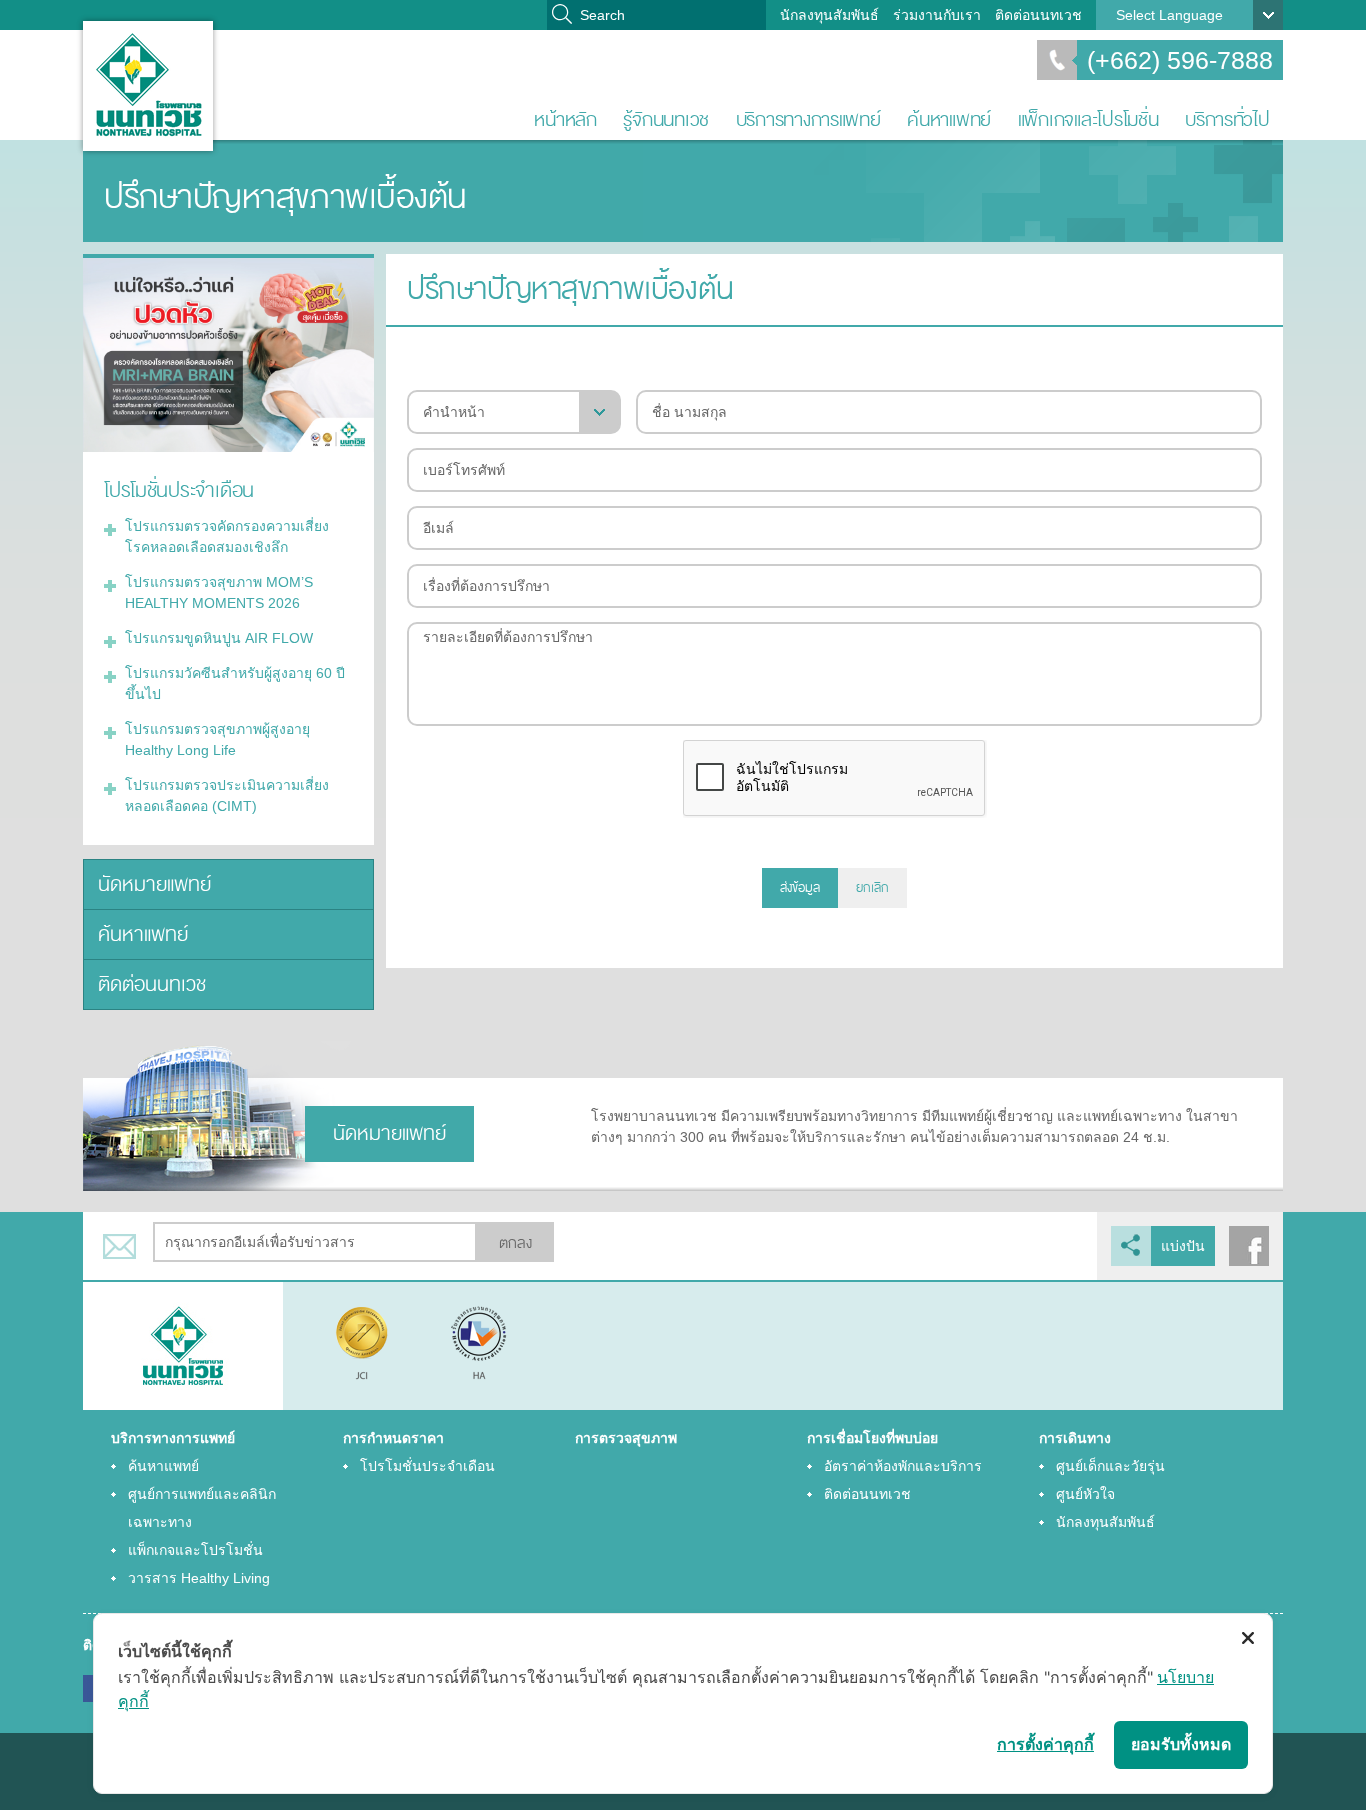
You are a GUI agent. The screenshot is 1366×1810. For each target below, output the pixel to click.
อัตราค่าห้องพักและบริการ (903, 1466)
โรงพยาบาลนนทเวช (148, 86)
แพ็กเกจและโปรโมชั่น (1088, 119)
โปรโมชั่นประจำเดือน (427, 1466)
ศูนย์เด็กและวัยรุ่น (1110, 1466)
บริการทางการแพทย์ (808, 119)
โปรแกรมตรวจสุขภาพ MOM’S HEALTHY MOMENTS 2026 (219, 592)
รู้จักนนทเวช (666, 119)
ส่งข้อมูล (800, 888)
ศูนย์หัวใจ (1085, 1494)
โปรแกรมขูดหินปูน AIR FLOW (219, 638)
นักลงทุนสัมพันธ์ (829, 15)
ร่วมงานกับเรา (937, 15)
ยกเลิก (872, 888)
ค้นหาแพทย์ (949, 119)
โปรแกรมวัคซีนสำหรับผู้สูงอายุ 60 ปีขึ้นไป (235, 683)
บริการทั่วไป (1227, 119)
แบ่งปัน (1183, 1246)
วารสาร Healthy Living (199, 1578)
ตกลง (515, 1243)
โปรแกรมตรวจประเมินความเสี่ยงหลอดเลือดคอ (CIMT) (227, 795)
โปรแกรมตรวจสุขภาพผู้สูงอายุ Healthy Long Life (217, 739)
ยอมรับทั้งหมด (1181, 1744)
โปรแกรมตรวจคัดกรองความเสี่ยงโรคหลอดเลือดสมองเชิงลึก (227, 536)
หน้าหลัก (565, 119)
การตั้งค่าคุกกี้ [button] (1045, 1744)
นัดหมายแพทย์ (154, 884)
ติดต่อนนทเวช (1038, 15)
